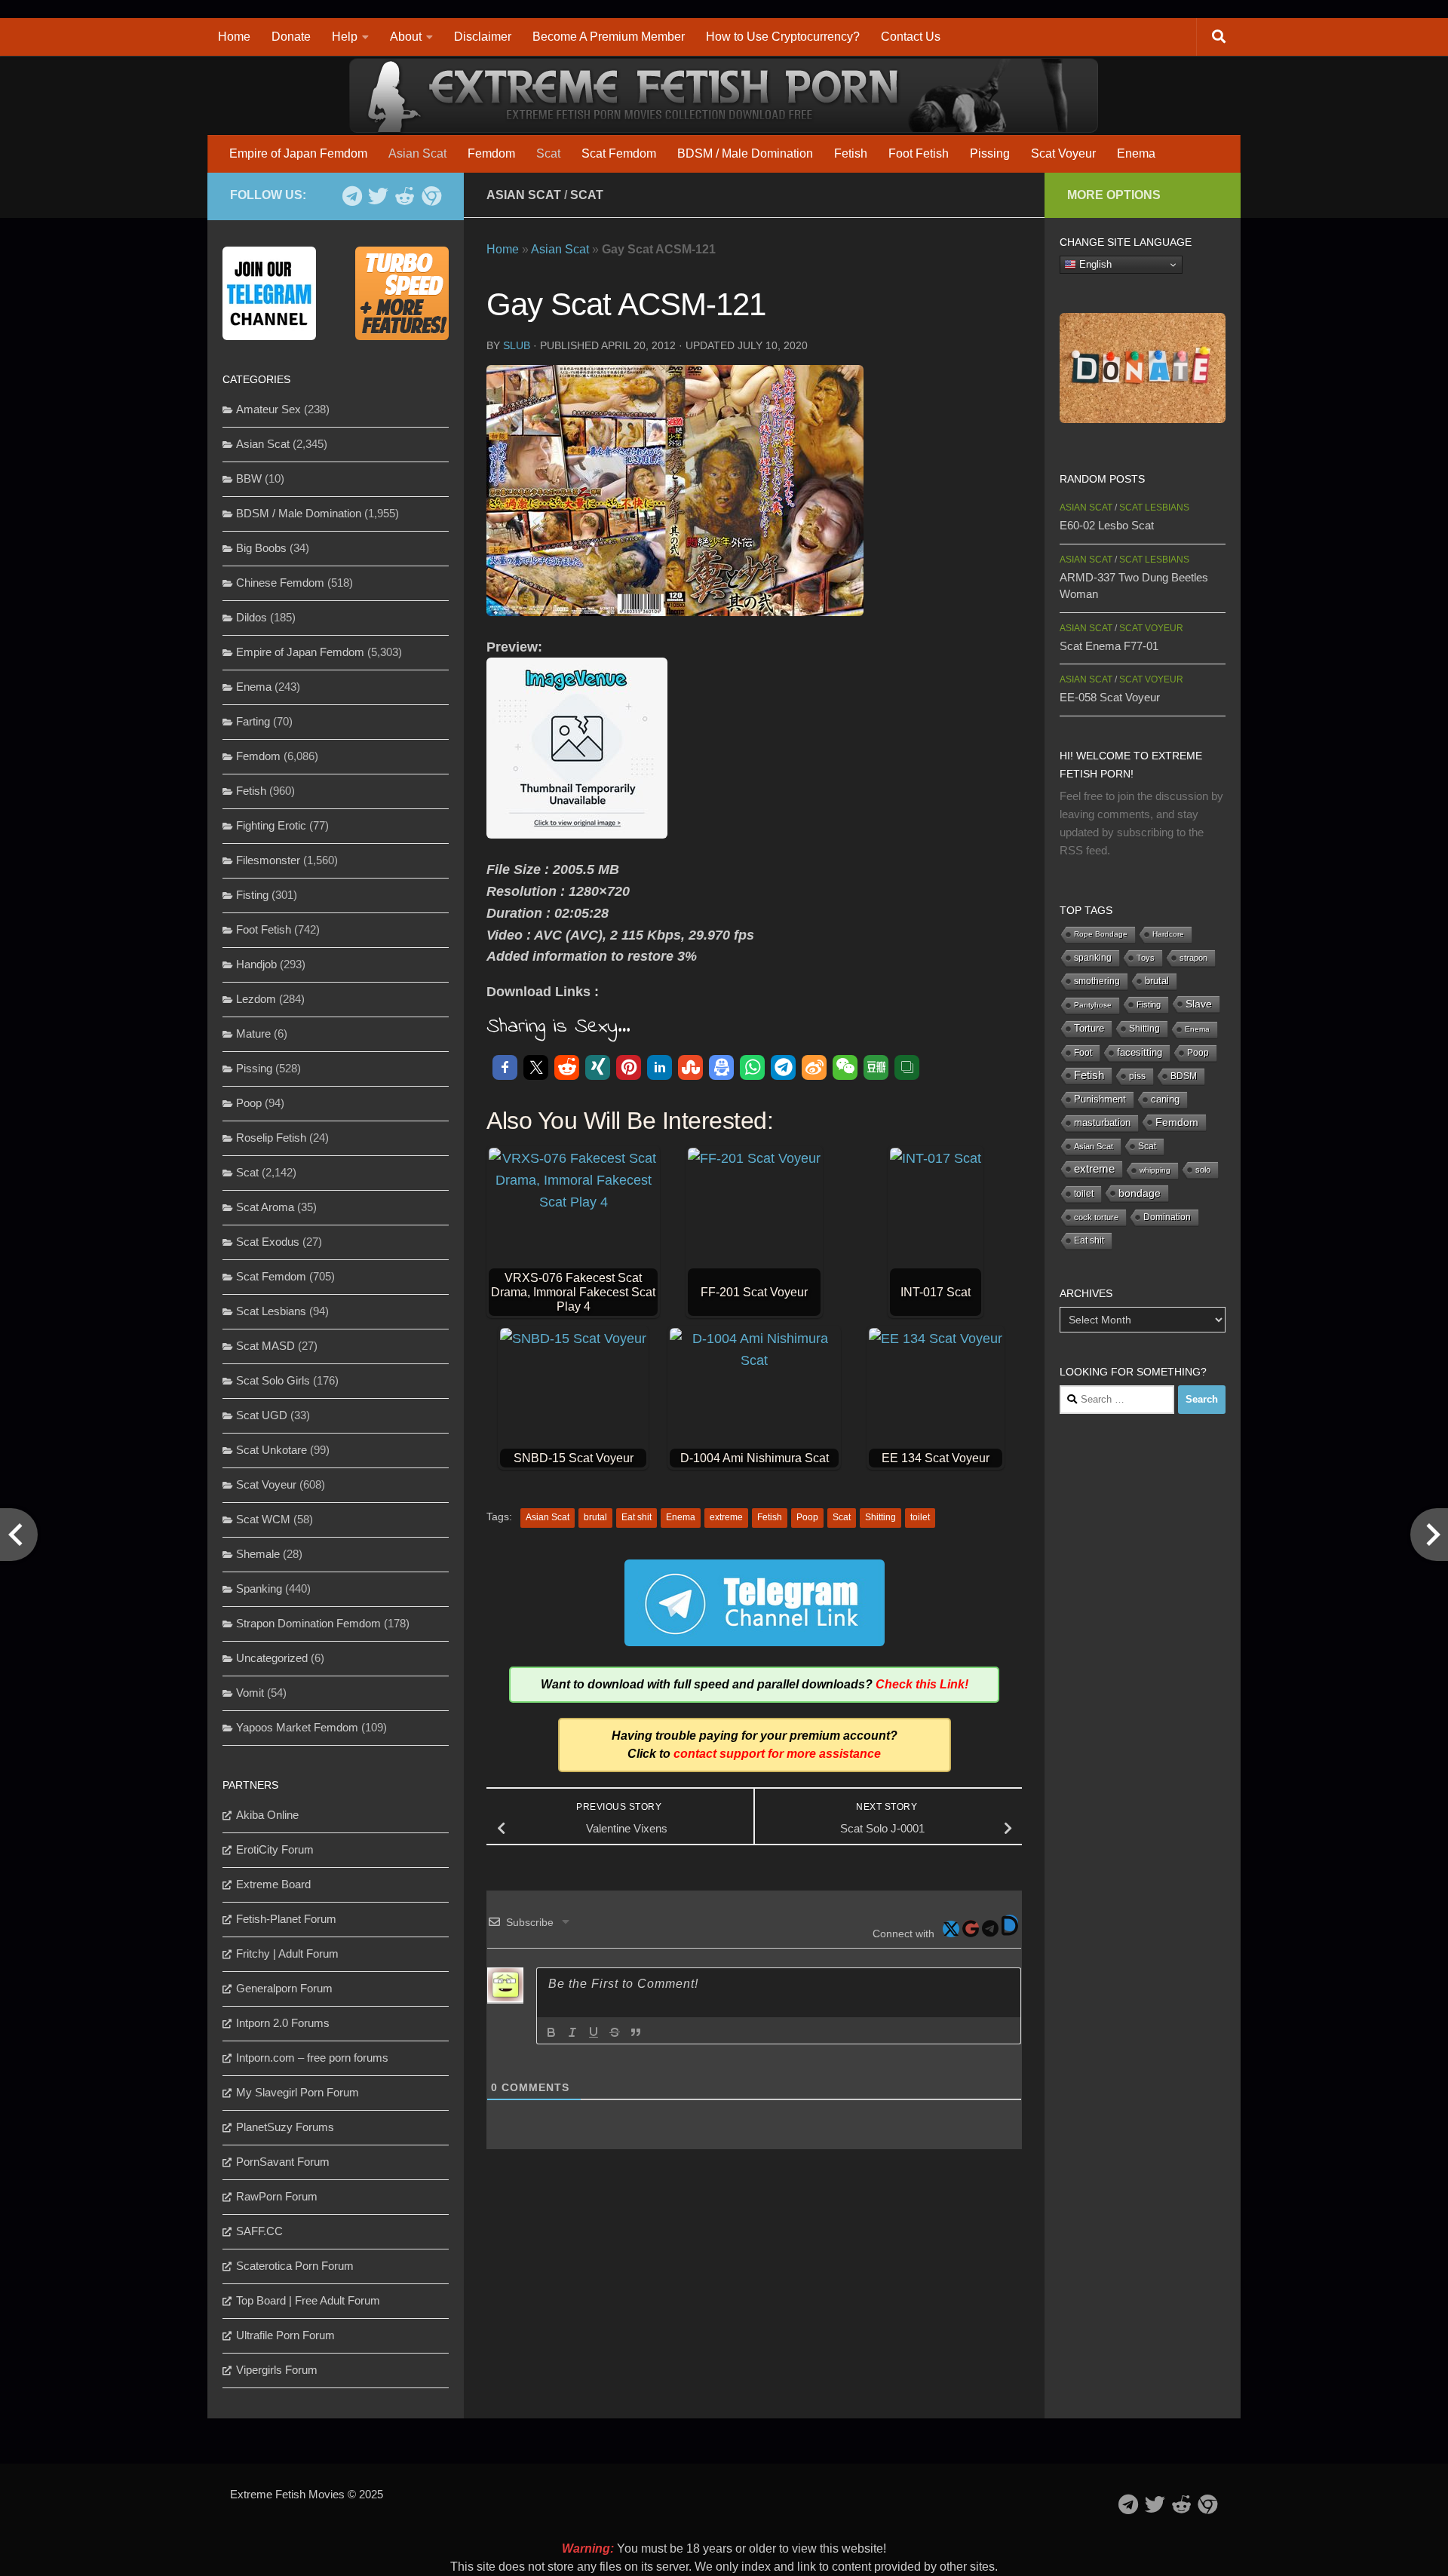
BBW (249, 478)
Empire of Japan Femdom (298, 153)
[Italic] (572, 2032)
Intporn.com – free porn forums (312, 2058)
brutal (595, 1517)
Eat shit (637, 1517)
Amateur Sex (268, 409)
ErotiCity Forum (275, 1849)
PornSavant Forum (283, 2162)
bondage (1140, 1193)
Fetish (851, 153)
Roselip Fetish (271, 1138)
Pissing (990, 153)
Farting (253, 721)
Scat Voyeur (1063, 153)
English (1094, 264)
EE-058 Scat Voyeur (1110, 697)
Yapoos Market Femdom (297, 1727)
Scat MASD (265, 1346)
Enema (1136, 153)
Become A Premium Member (609, 37)
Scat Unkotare (271, 1450)
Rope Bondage (1101, 934)
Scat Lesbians (271, 1311)
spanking (1093, 958)
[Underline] (594, 2032)
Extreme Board (273, 1884)
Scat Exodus (268, 1242)
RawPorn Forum (277, 2196)
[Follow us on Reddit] (405, 196)
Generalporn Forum (284, 1988)
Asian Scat (417, 153)
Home (234, 37)
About (406, 37)
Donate (291, 37)
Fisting (252, 895)
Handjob (256, 964)
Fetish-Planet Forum (286, 1919)
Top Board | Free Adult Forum (308, 2300)
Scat (548, 153)
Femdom (491, 153)
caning (1165, 1099)
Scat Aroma (265, 1207)
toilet (920, 1517)
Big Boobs (261, 548)
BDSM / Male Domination (745, 153)
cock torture (1096, 1217)
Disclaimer (483, 37)
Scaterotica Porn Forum (295, 2266)
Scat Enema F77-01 (1109, 646)
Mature (253, 1033)
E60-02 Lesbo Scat (1107, 525)
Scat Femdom (619, 153)
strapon (1193, 958)
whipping (1155, 1170)
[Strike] (615, 2032)
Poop (807, 1517)
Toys (1146, 958)
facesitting (1140, 1053)
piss (1137, 1076)
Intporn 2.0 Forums (283, 2023)
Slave (1199, 1004)
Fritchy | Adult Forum (287, 1953)
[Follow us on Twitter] (378, 196)
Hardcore (1168, 934)
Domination (1167, 1217)
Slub (517, 345)
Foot (1083, 1053)
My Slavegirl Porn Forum (298, 2092)
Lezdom (256, 999)
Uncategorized (272, 1658)
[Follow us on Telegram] (352, 196)
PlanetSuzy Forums (285, 2127)
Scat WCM (263, 1519)
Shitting (880, 1517)
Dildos (252, 617)
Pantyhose (1093, 1005)
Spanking (259, 1589)
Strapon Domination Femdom (308, 1623)
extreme (726, 1517)
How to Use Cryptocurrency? (783, 37)
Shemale (258, 1554)
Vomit (250, 1693)
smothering (1097, 981)
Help (345, 37)
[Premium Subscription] (431, 196)
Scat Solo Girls (273, 1380)
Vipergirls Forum (277, 2370)
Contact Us (911, 37)
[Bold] (551, 2032)
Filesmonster (268, 860)
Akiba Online (267, 1815)
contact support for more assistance (777, 1754)
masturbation (1102, 1123)
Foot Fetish (919, 153)
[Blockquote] (636, 2032)
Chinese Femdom (280, 583)
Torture (1089, 1028)
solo (1203, 1170)
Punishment (1100, 1099)
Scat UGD (262, 1415)
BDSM (1184, 1076)
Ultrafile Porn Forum (285, 2335)
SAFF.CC (259, 2231)
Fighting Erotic (271, 825)
